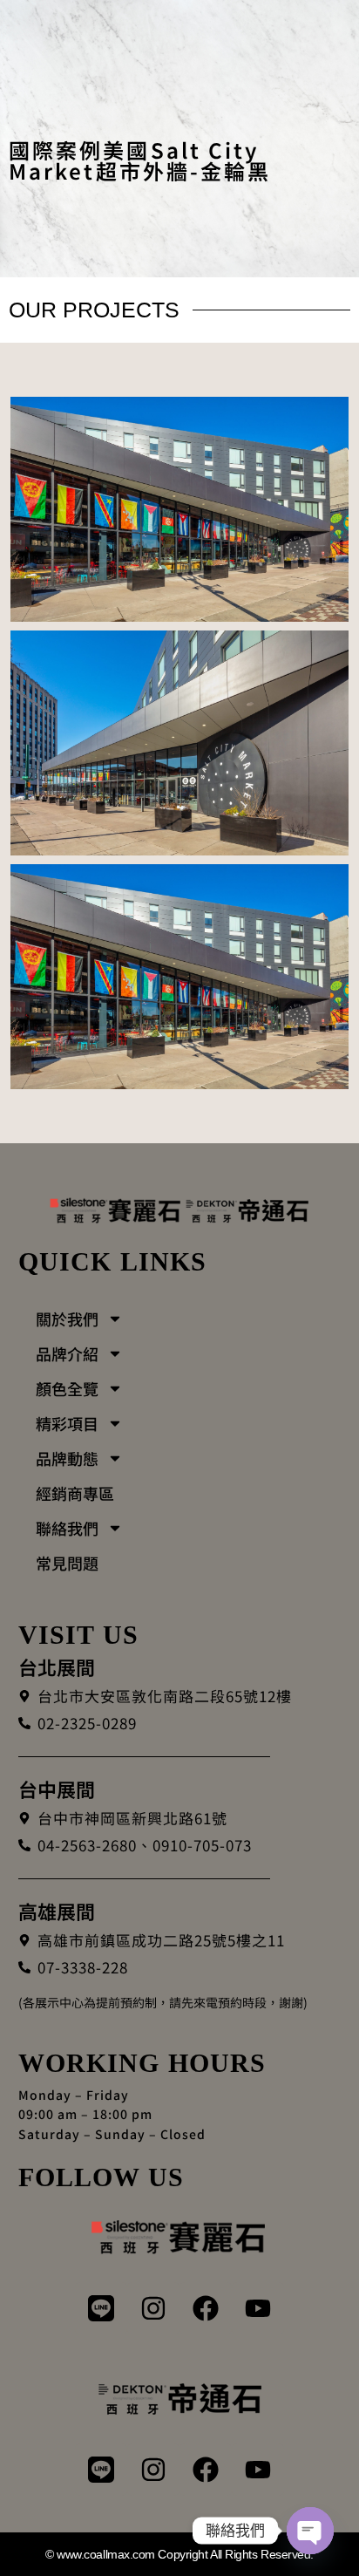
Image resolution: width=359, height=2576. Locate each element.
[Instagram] (153, 2308)
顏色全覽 (67, 1388)
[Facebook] (206, 2308)
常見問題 (67, 1563)
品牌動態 (67, 1458)
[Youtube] (258, 2308)
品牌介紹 (67, 1353)
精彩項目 (67, 1423)
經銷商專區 (75, 1493)
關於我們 (67, 1319)
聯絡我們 (67, 1528)
